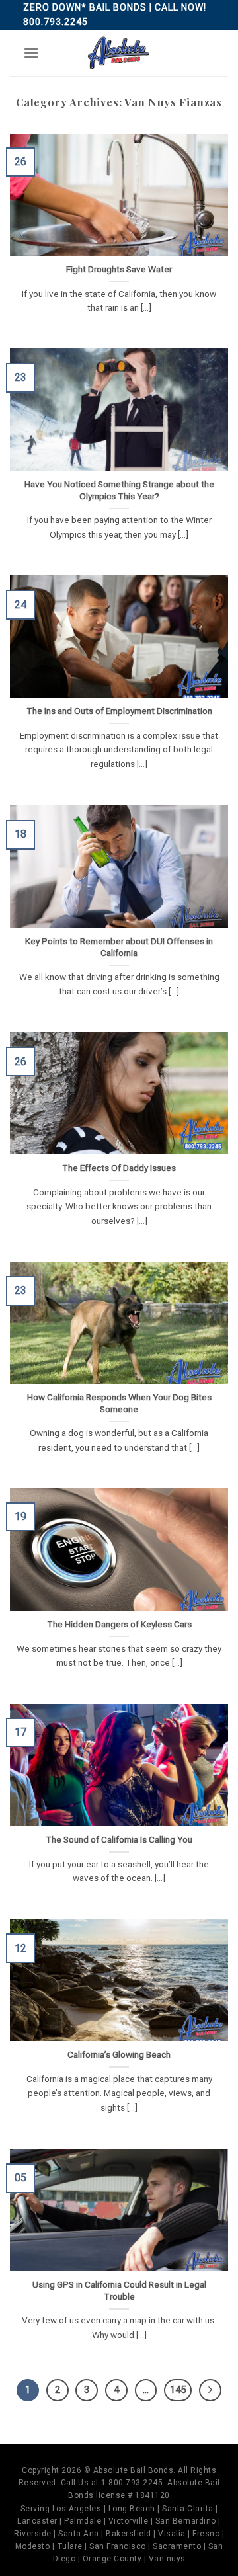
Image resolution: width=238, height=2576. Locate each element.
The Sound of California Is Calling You (119, 1839)
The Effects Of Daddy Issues (119, 1168)
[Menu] (31, 53)
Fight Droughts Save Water (119, 269)
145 (178, 2390)
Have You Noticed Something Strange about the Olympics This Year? (119, 490)
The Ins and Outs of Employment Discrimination (119, 711)
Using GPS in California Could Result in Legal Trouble (119, 2290)
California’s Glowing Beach (119, 2054)
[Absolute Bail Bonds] (119, 53)
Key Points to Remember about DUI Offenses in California (119, 947)
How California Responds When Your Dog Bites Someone (119, 1403)
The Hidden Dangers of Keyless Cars (119, 1624)
